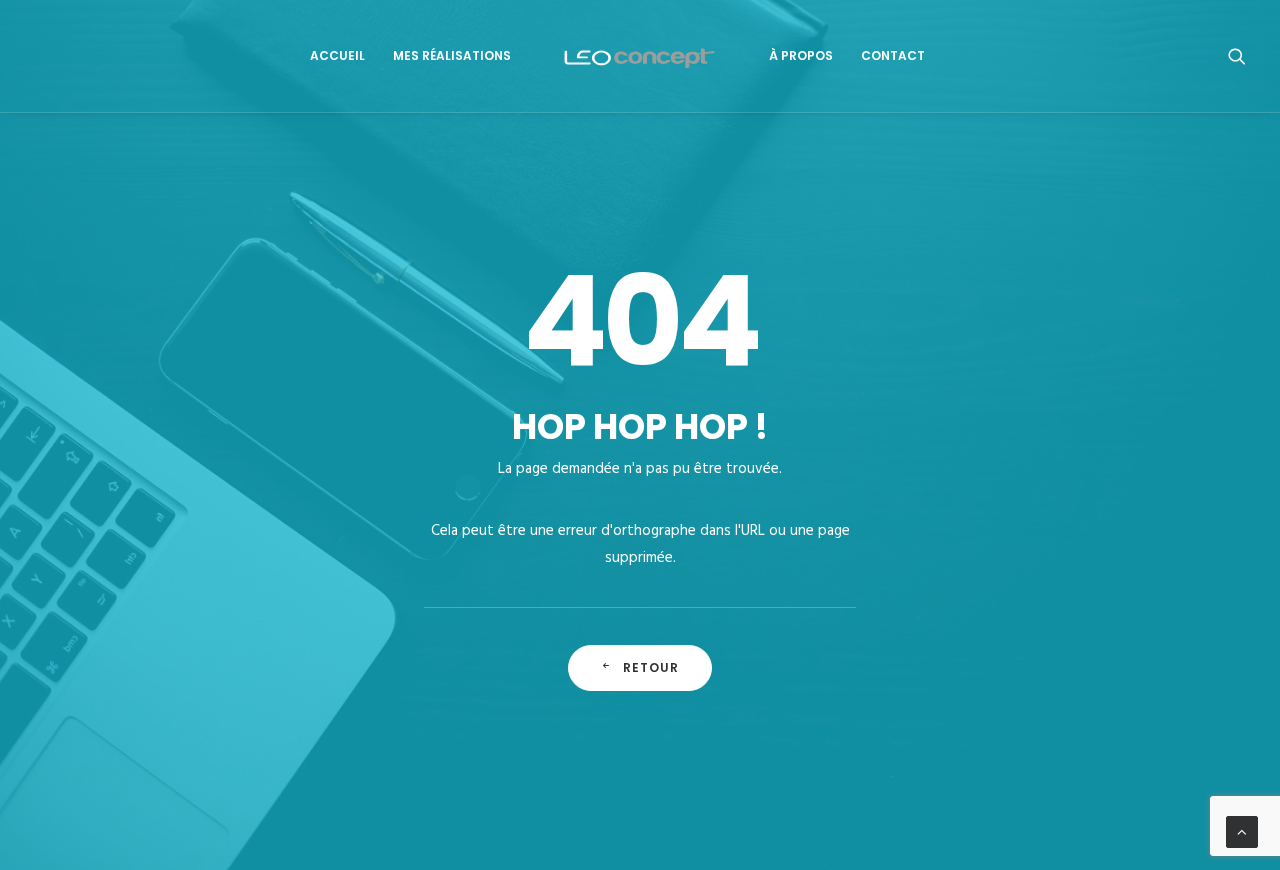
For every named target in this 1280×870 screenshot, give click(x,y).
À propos (801, 55)
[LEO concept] (640, 56)
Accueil (337, 55)
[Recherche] (1237, 56)
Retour (651, 667)
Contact (893, 55)
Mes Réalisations (452, 55)
